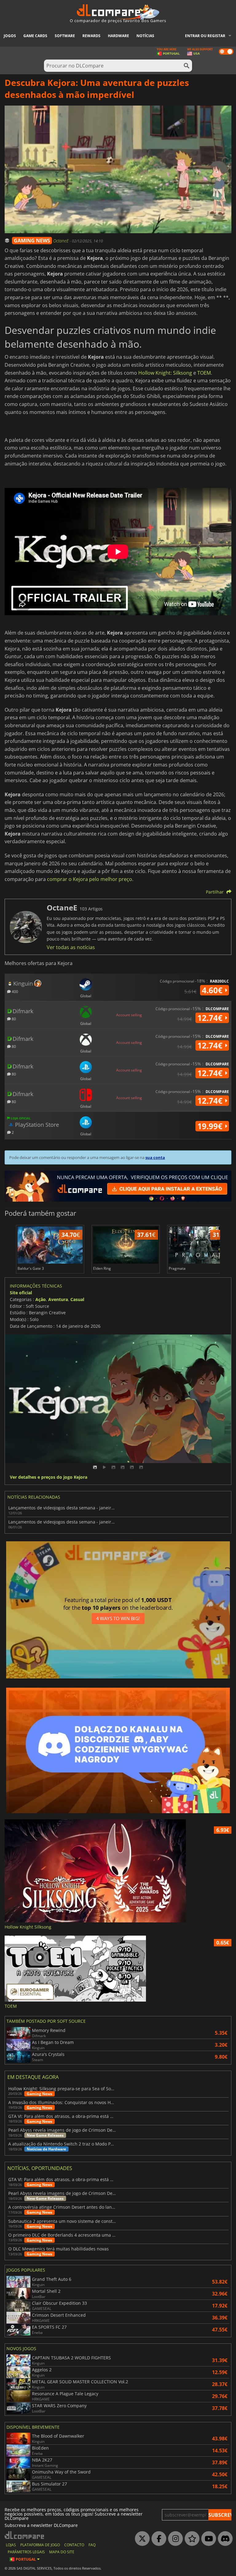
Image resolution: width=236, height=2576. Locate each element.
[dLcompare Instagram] (174, 2539)
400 (14, 991)
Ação (41, 1299)
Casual (77, 1299)
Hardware (118, 36)
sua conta (155, 1157)
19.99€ (211, 1126)
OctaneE (61, 241)
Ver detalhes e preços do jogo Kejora (49, 1477)
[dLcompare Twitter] (141, 2539)
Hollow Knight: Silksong (165, 373)
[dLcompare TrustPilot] (191, 2539)
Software (65, 36)
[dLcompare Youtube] (207, 2539)
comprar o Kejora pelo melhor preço (90, 879)
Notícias (145, 36)
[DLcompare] (25, 2535)
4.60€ (213, 990)
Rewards (91, 36)
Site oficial (21, 1293)
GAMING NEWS (32, 241)
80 (13, 1019)
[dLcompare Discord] (224, 2539)
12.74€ (211, 1018)
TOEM (204, 373)
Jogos (10, 36)
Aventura (58, 1299)
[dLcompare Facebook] (157, 2539)
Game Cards (35, 36)
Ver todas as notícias (71, 947)
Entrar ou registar (205, 36)
